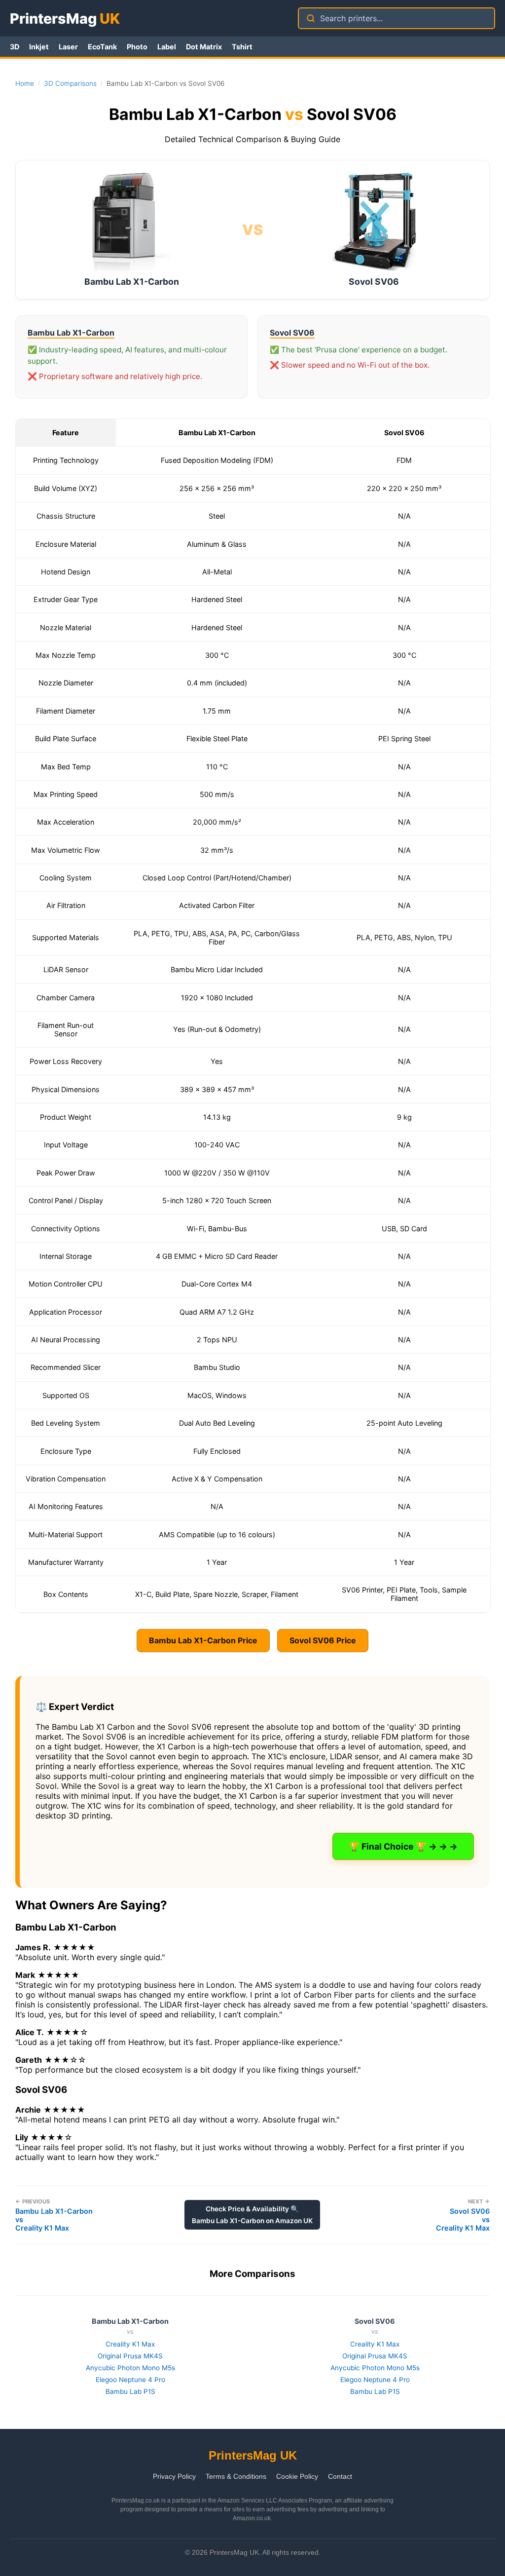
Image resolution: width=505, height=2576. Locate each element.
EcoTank (102, 47)
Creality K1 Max (130, 2344)
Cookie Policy (297, 2476)
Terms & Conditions (236, 2476)
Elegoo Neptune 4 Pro (130, 2380)
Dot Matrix (204, 47)
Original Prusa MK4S (130, 2356)
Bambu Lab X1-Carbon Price (203, 1640)
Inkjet (39, 47)
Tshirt (242, 47)
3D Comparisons (70, 83)
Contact (340, 2476)
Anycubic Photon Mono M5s (130, 2368)
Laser (68, 47)
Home (25, 83)
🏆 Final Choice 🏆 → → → (403, 1846)
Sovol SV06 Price (323, 1640)
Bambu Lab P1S (130, 2391)
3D (15, 47)
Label (167, 47)
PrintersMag (65, 19)
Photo (137, 47)
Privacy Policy (174, 2476)
